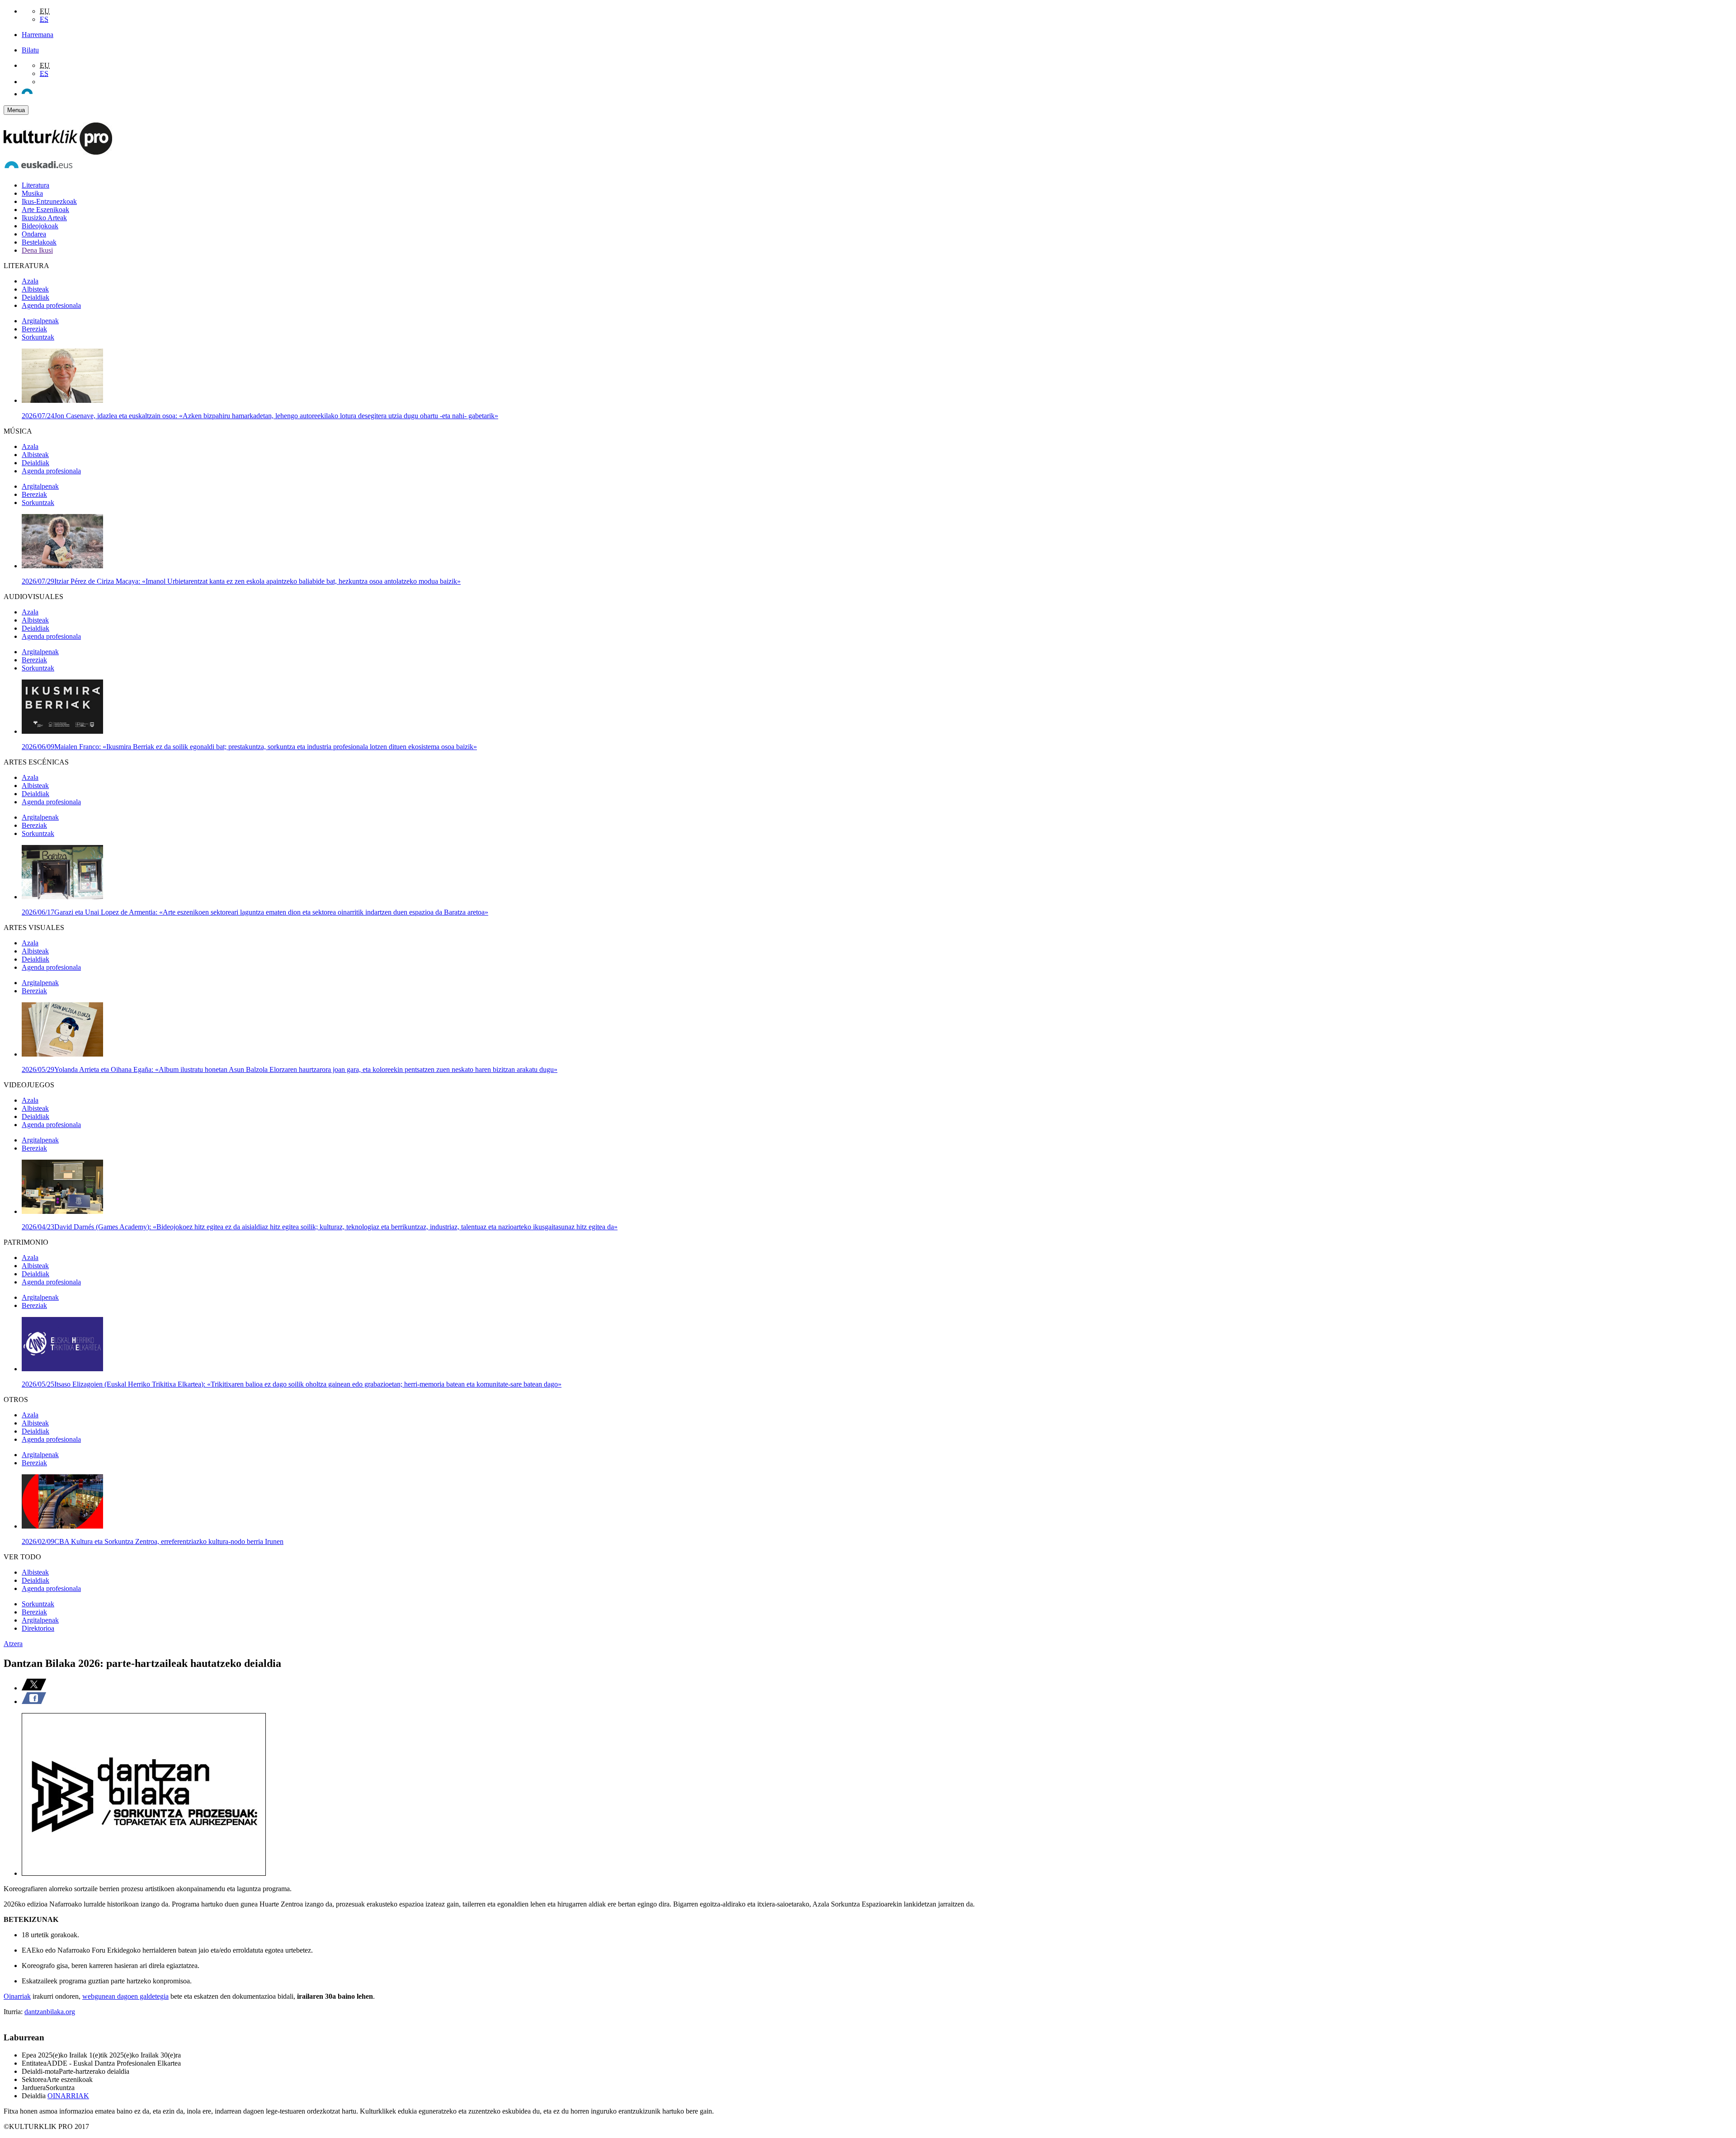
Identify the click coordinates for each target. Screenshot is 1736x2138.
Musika (32, 193)
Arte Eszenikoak (45, 210)
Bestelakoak (39, 242)
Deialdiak (35, 297)
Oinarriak (17, 1996)
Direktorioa (38, 1628)
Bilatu (30, 50)
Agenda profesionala (51, 305)
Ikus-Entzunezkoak (49, 201)
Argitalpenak (40, 321)
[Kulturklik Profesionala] (58, 152)
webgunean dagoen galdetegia (125, 1996)
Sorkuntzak (38, 337)
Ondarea (34, 234)
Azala (30, 281)
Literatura (35, 185)
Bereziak (34, 329)
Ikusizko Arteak (44, 218)
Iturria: (14, 2012)
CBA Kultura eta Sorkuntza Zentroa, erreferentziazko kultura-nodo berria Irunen (153, 1541)
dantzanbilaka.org (50, 2012)
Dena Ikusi (37, 250)
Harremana (38, 35)
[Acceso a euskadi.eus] (38, 170)
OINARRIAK (68, 2096)
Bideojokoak (40, 226)
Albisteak (35, 289)
